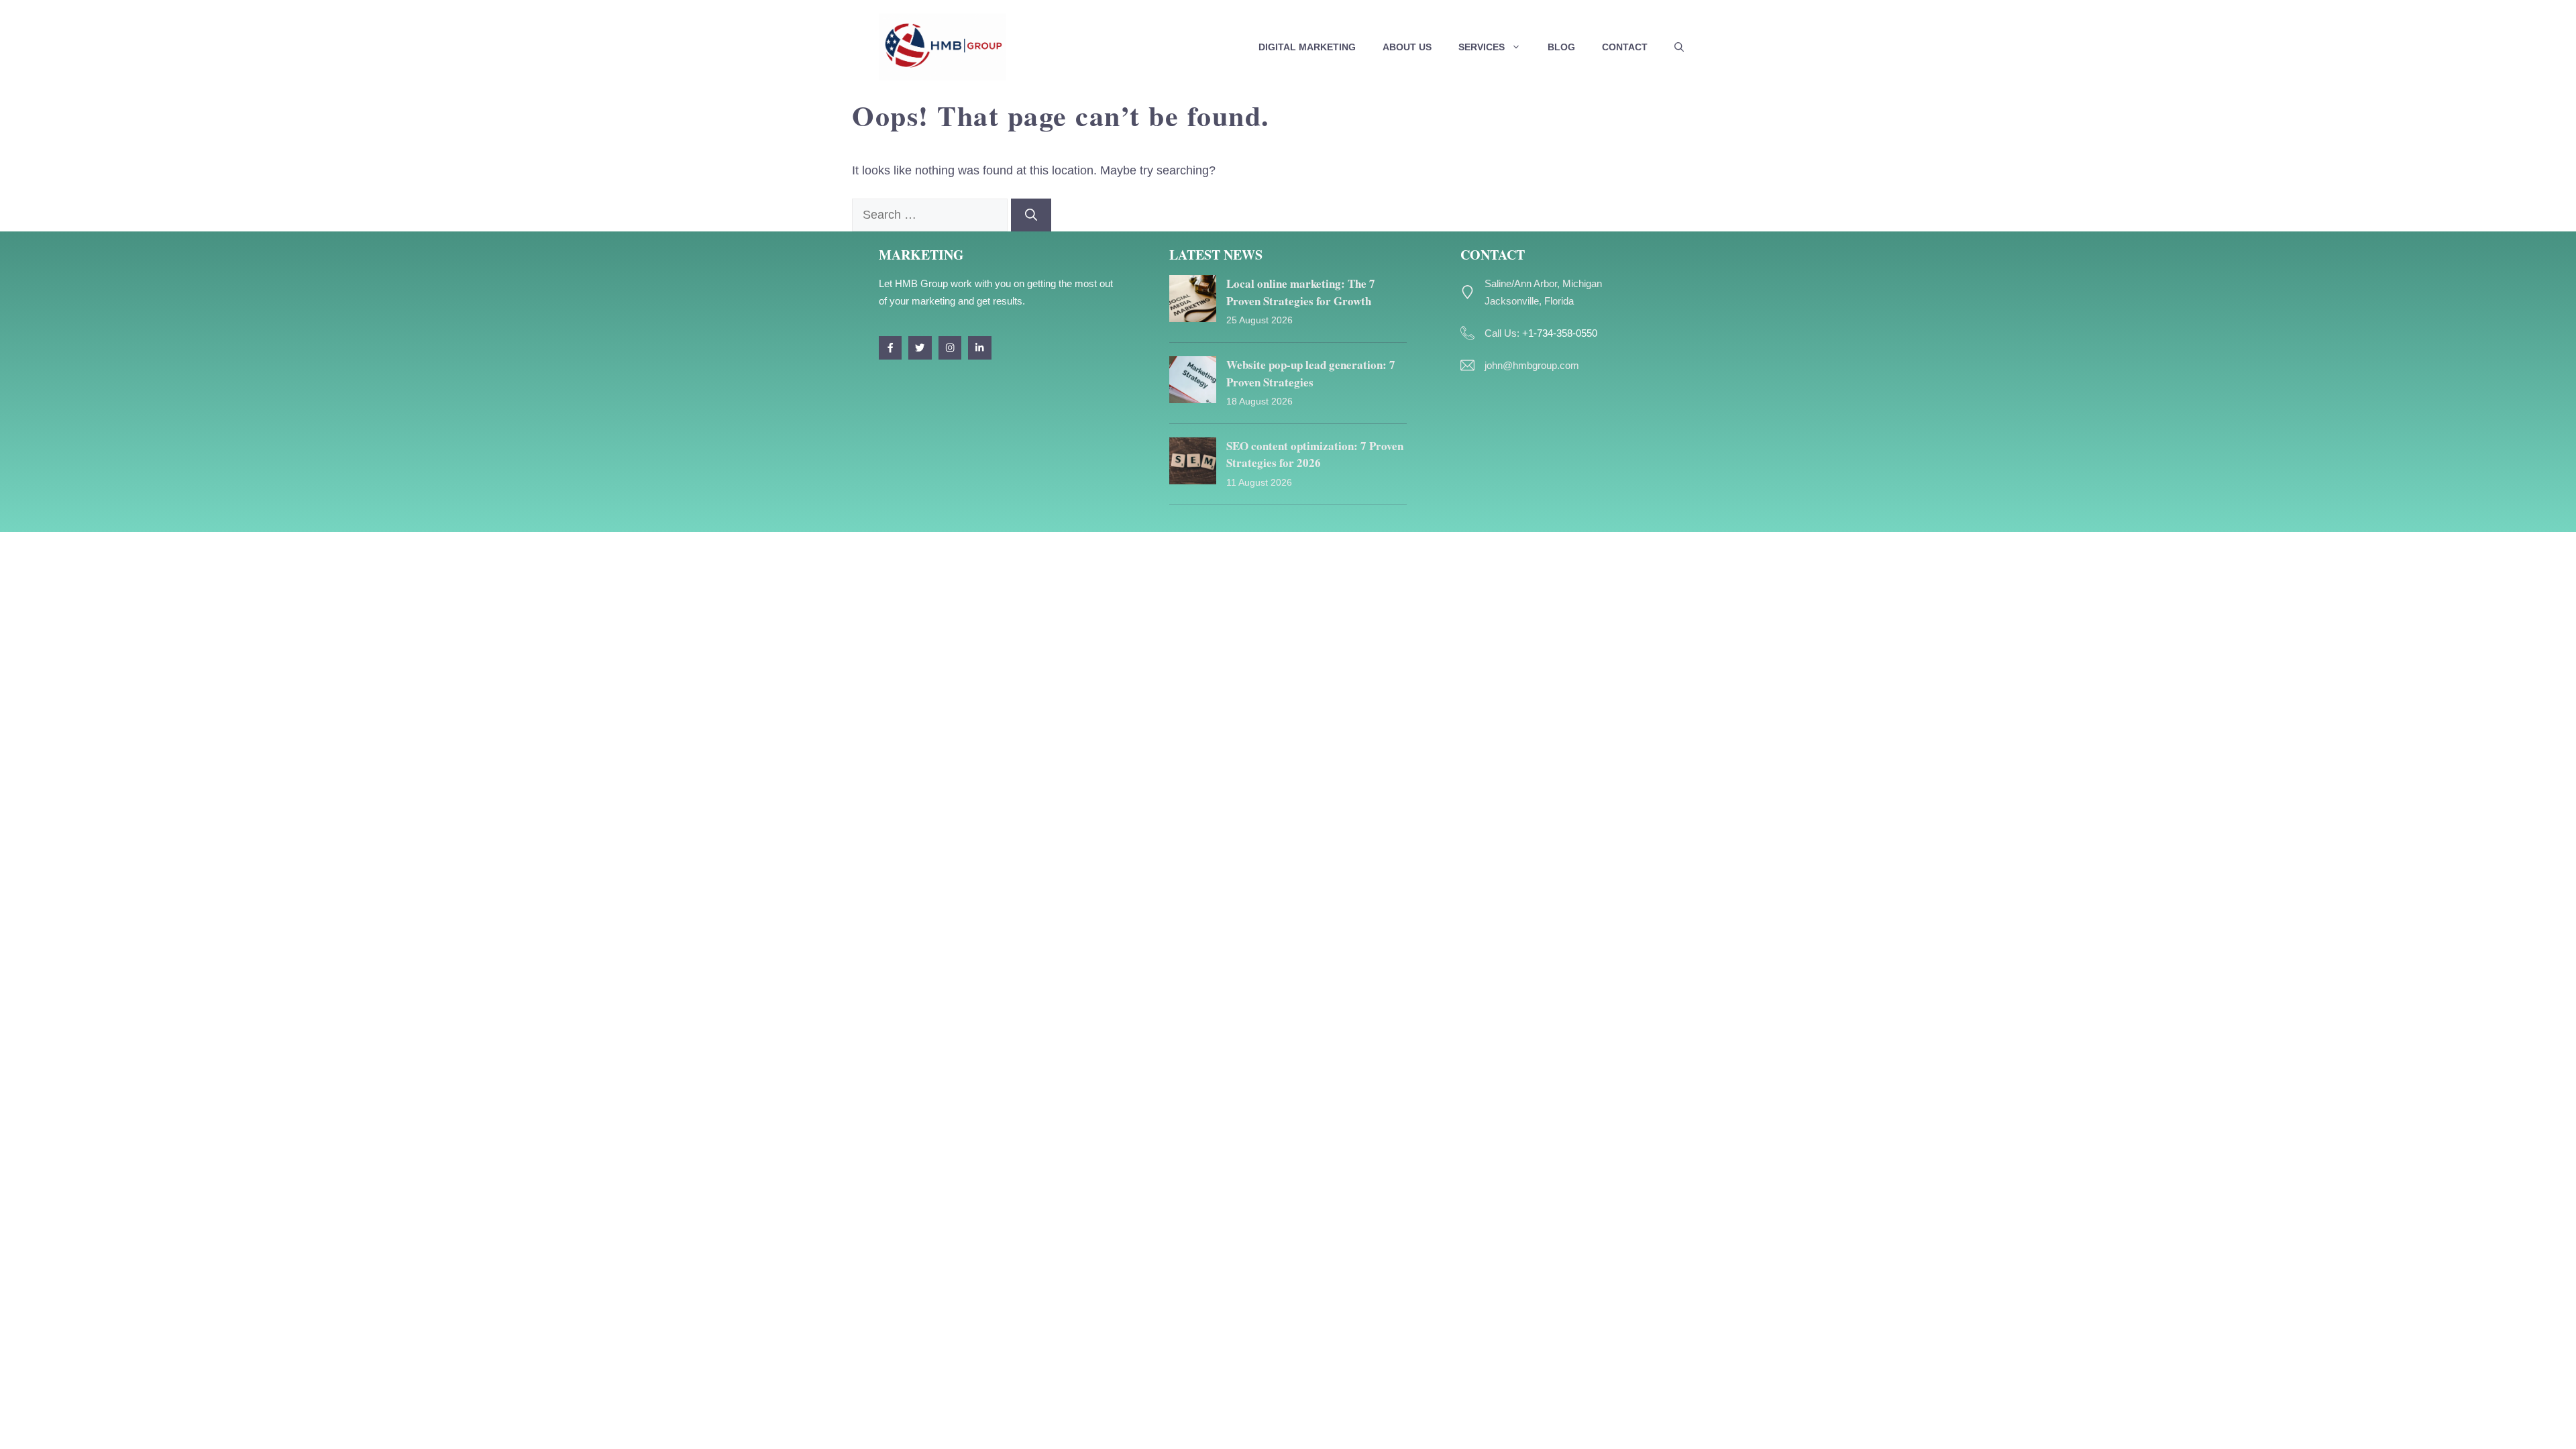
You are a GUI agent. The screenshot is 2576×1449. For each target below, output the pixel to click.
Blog (1561, 47)
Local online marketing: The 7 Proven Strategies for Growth (1301, 292)
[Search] (1031, 215)
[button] (1679, 47)
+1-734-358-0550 (1560, 333)
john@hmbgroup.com (1532, 365)
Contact (1625, 47)
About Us (1407, 47)
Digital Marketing (1307, 47)
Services (1482, 47)
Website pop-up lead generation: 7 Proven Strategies (1311, 373)
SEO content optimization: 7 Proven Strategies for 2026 (1315, 454)
